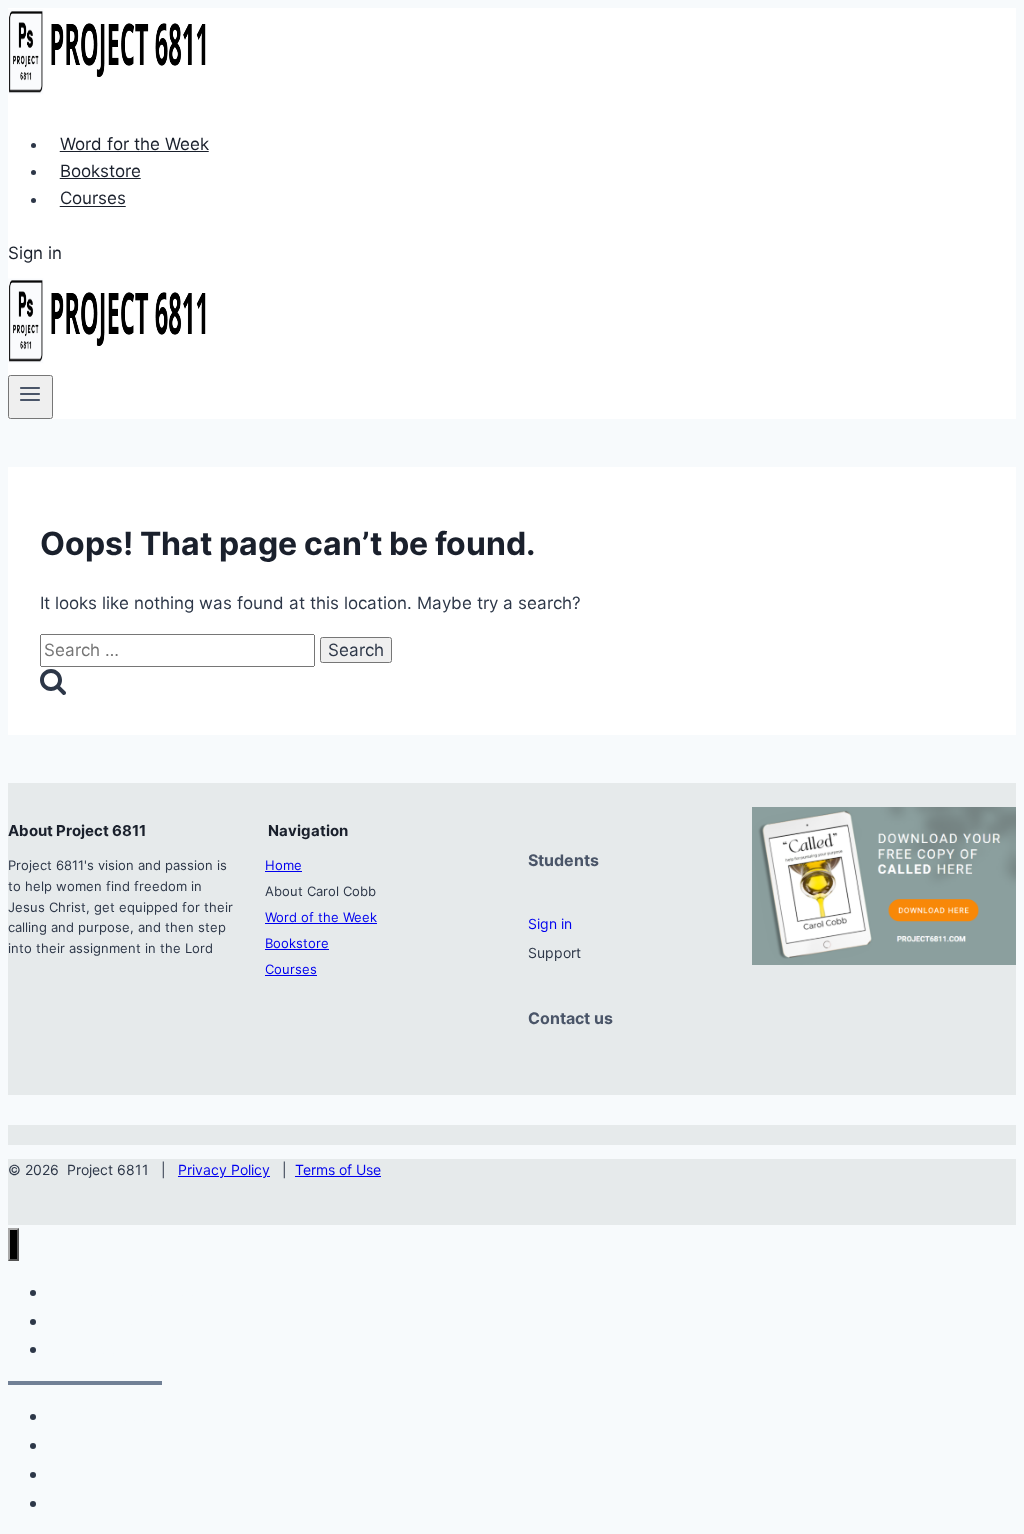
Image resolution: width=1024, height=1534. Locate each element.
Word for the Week (134, 144)
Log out (80, 1502)
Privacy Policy (224, 1169)
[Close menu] (13, 1244)
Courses (93, 199)
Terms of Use (338, 1169)
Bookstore (100, 171)
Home (283, 865)
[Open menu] (30, 397)
